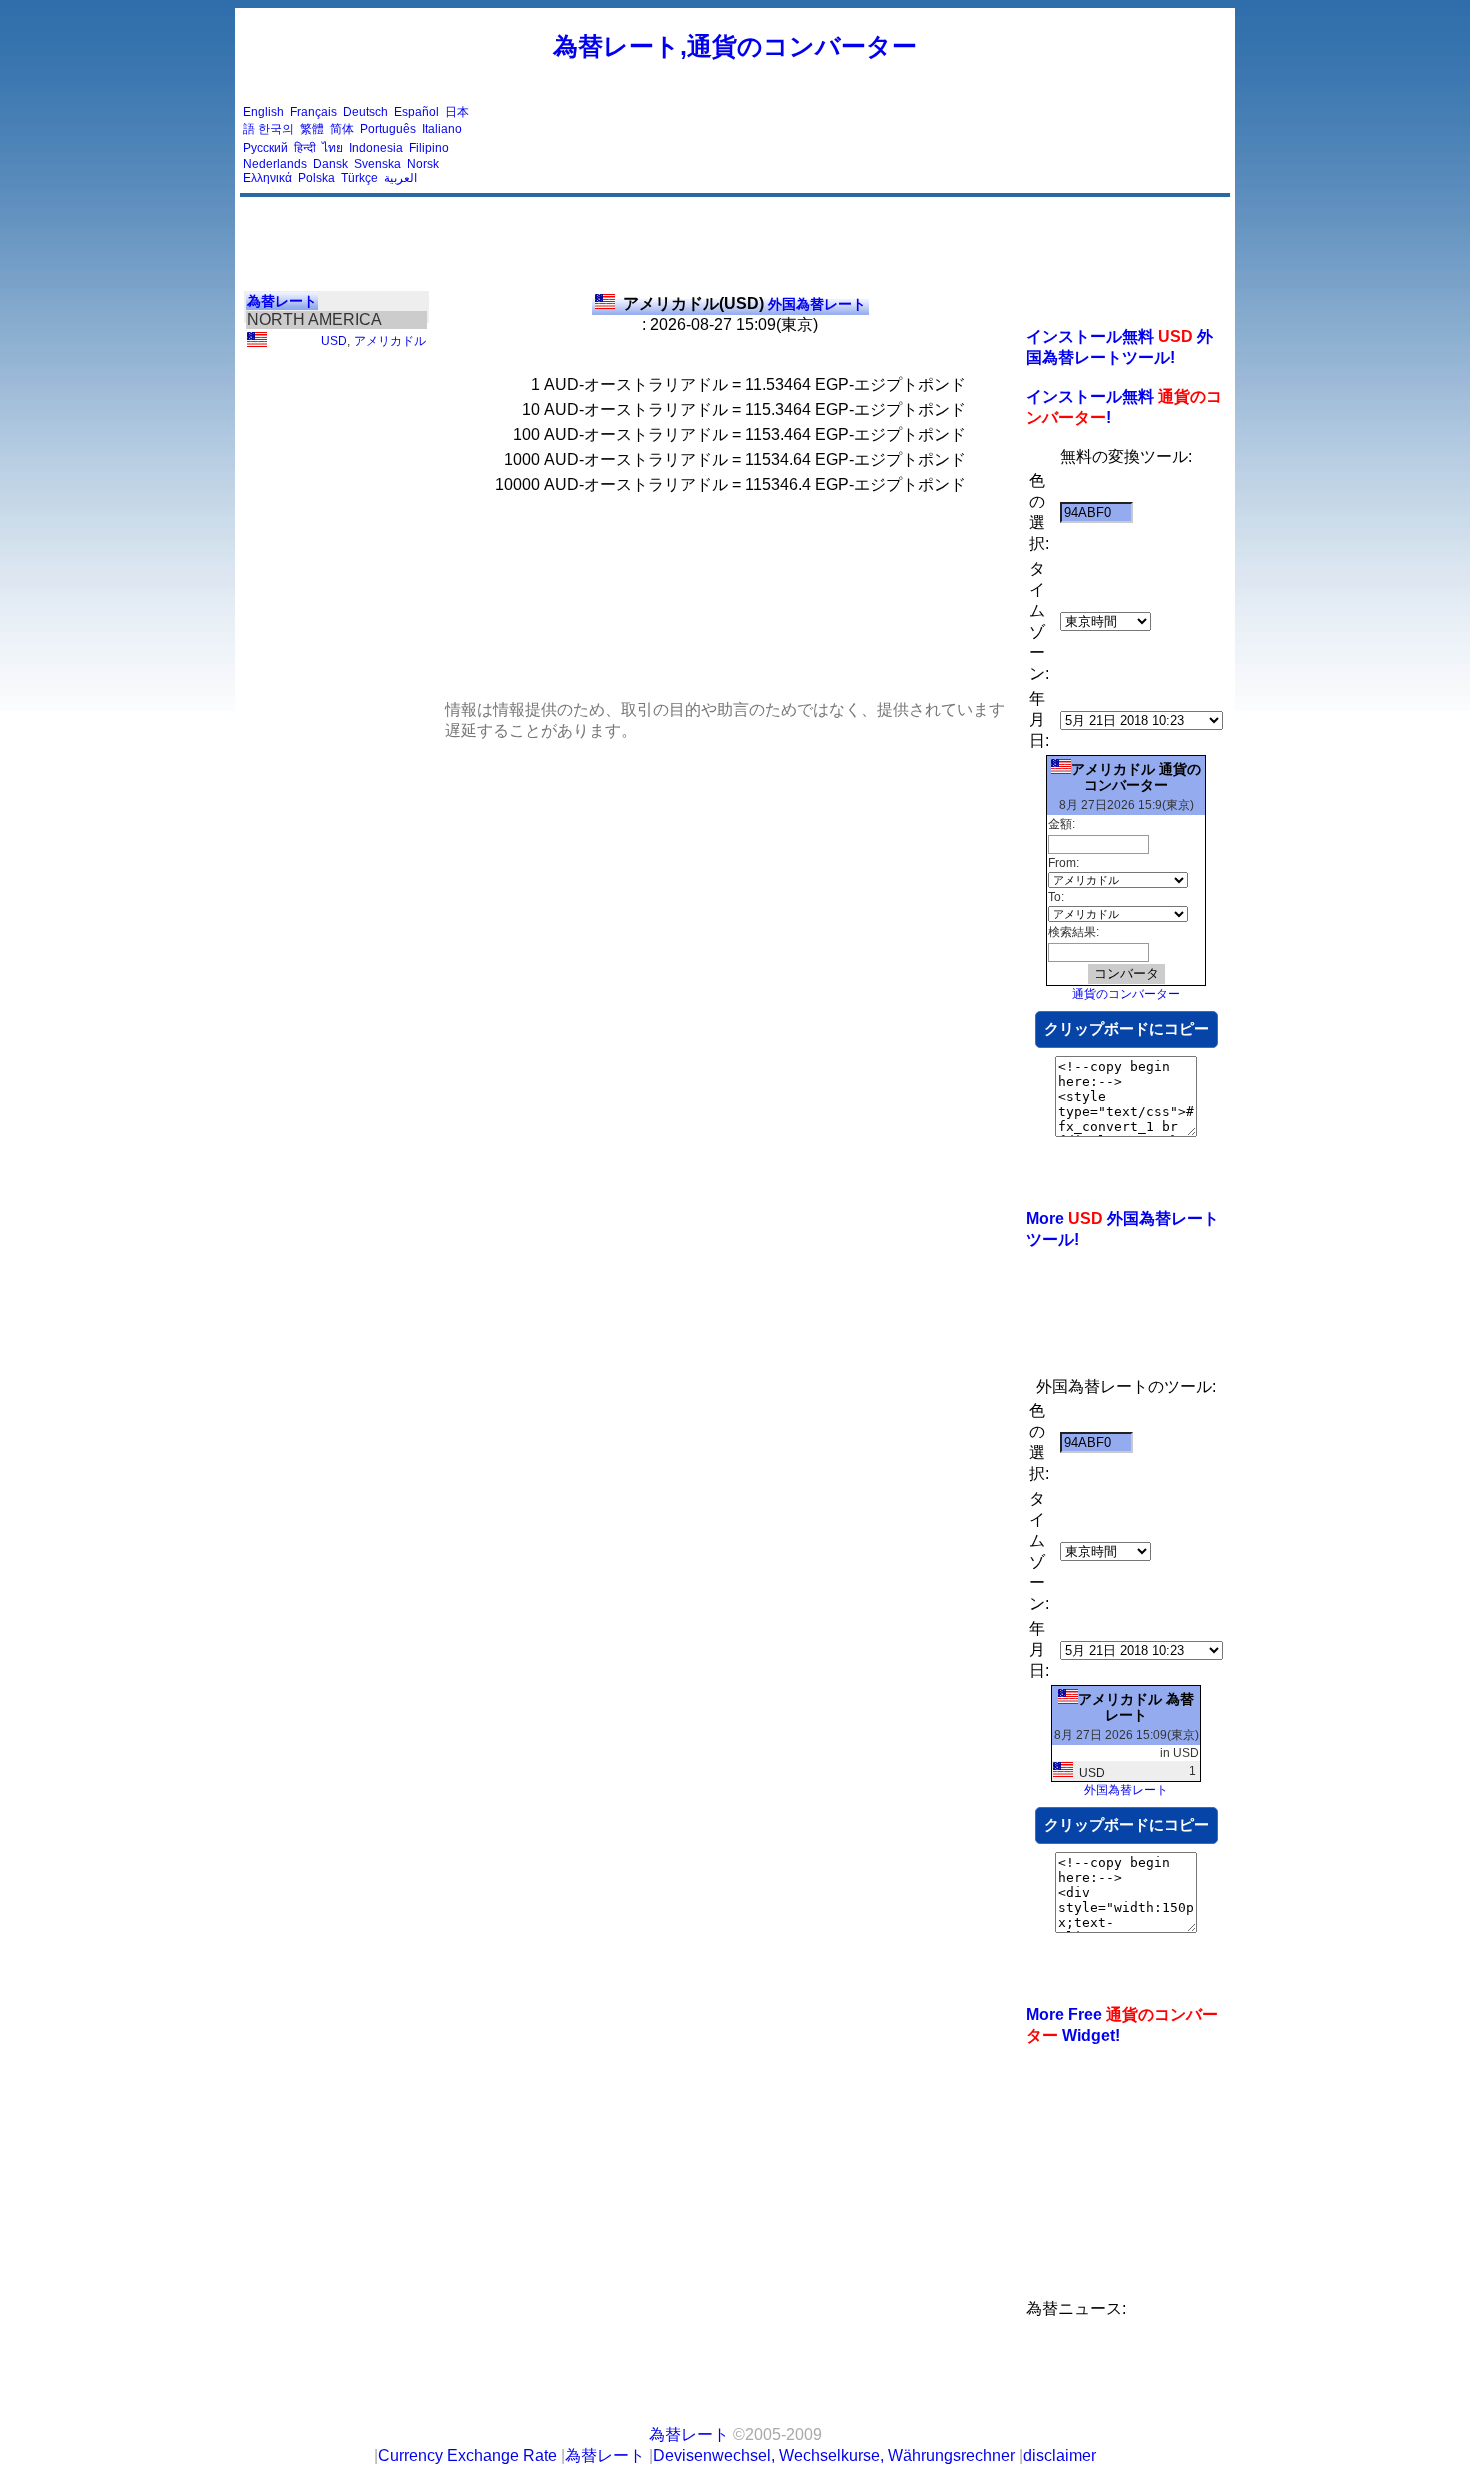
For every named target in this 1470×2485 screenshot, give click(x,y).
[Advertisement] (863, 145)
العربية (400, 178)
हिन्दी (305, 148)
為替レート (282, 301)
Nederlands (275, 164)
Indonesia (376, 148)
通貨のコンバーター (1126, 994)
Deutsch (365, 112)
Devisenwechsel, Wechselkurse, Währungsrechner (834, 2455)
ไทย (332, 148)
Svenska (377, 164)
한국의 (276, 129)
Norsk (423, 164)
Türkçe (359, 178)
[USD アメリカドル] (257, 343)
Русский (265, 148)
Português (388, 129)
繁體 (312, 129)
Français (313, 112)
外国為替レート (744, 304)
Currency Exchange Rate (467, 2455)
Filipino (429, 148)
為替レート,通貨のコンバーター (735, 46)
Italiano (442, 129)
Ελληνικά (267, 178)
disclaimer (1059, 2455)
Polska (316, 178)
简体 (342, 129)
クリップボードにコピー (1126, 1028)
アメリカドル (390, 341)
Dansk (330, 164)
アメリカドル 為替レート (1136, 1707)
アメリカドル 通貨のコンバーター (1136, 777)
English (263, 112)
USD (334, 341)
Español (416, 112)
